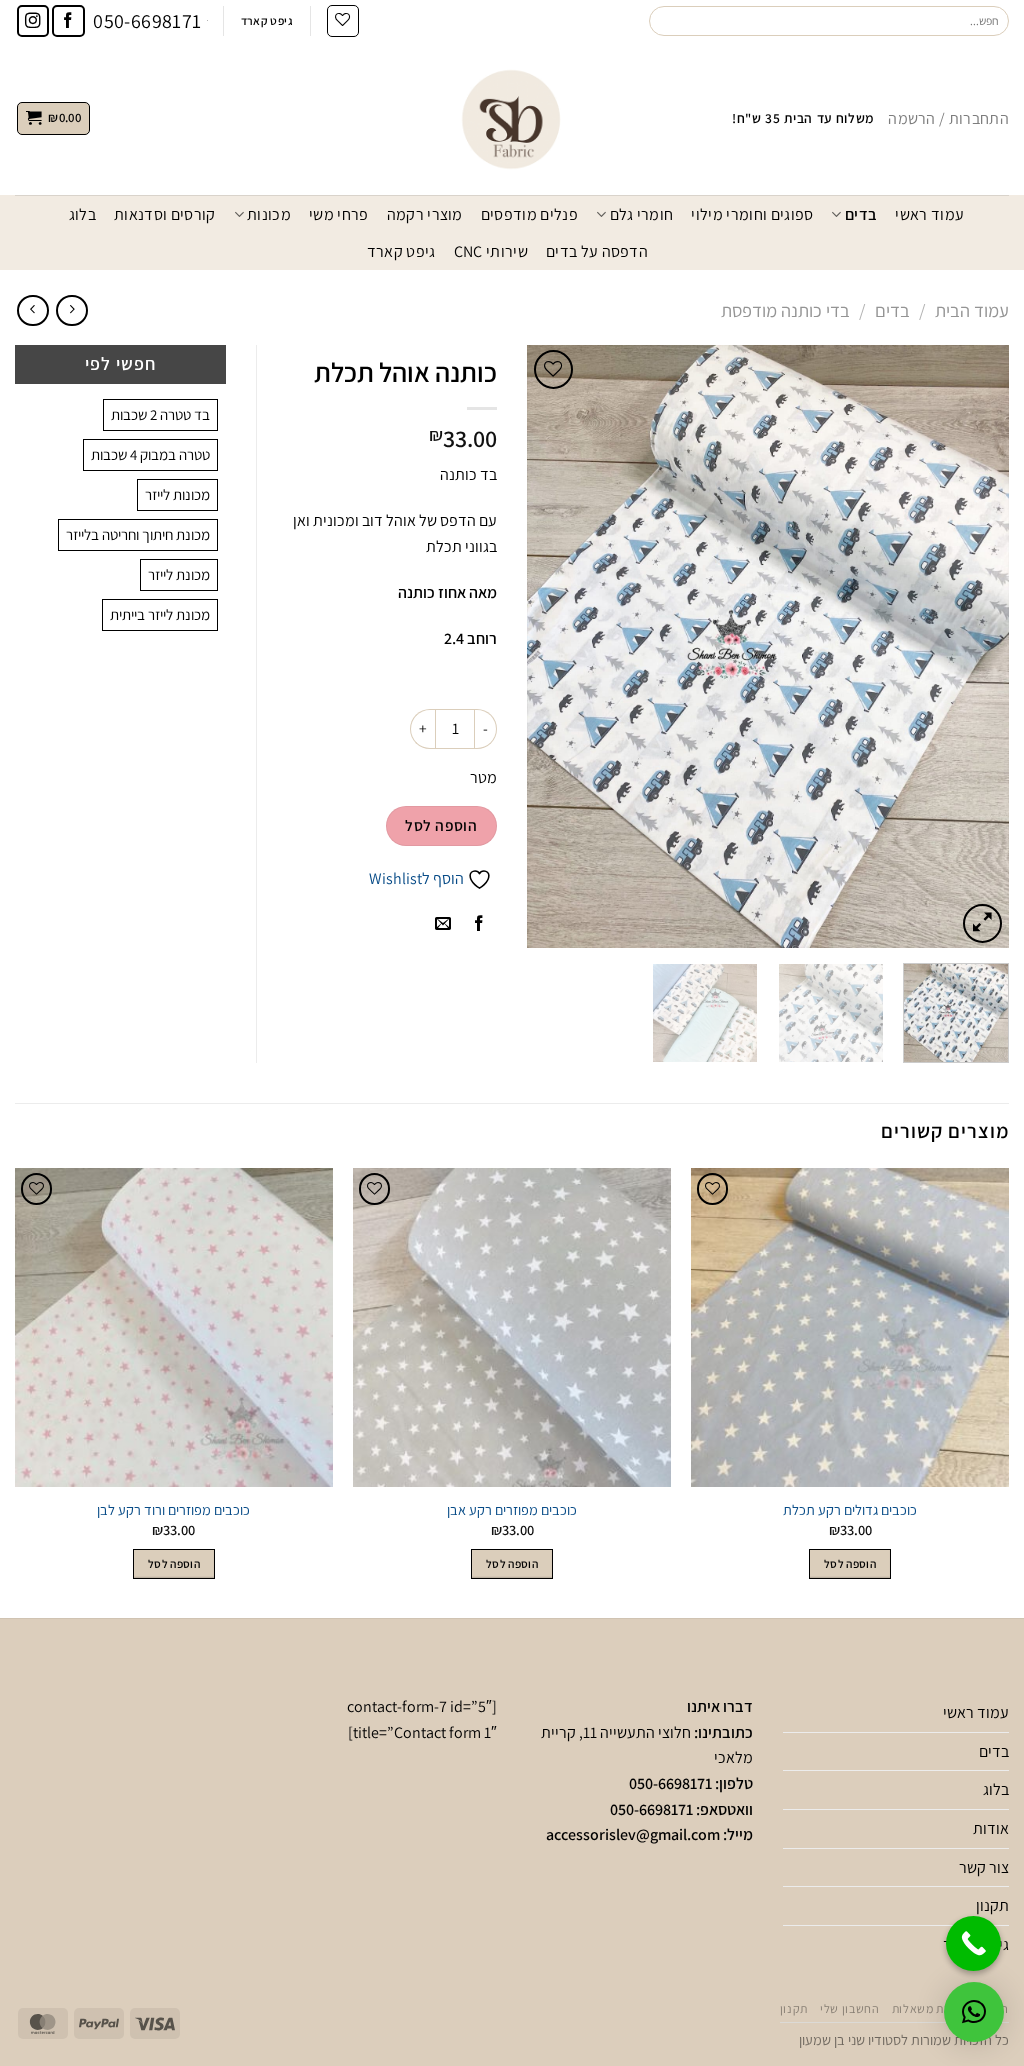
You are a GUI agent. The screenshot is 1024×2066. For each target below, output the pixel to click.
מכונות (269, 214)
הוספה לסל (441, 825)
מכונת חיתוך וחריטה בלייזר (138, 534)
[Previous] (974, 646)
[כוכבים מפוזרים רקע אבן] (512, 1327)
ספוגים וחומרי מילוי (752, 214)
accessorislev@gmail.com (633, 1834)
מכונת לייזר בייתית (160, 614)
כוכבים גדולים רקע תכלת (850, 1510)
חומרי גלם (641, 214)
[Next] (547, 646)
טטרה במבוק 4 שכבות (150, 454)
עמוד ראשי (929, 214)
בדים (861, 214)
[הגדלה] (982, 923)
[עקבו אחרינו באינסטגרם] (33, 21)
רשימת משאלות (931, 2009)
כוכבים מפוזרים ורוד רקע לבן (173, 1510)
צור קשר (984, 1867)
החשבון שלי (849, 2009)
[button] (974, 2012)
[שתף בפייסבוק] (478, 924)
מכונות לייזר (177, 494)
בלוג (82, 214)
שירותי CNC (491, 251)
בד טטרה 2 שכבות (160, 414)
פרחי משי (339, 214)
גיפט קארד (401, 251)
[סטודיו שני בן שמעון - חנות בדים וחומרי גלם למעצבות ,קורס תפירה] (512, 118)
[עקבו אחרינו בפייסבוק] (68, 21)
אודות (991, 1828)
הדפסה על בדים (597, 251)
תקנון (992, 1905)
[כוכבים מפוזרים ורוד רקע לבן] (174, 1327)
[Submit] (665, 21)
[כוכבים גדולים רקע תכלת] (850, 1327)
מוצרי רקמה (425, 214)
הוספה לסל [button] (850, 1563)
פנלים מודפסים (529, 214)
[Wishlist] (343, 21)
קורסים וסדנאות (164, 214)
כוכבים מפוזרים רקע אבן (512, 1510)
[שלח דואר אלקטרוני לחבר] (442, 924)
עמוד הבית (972, 310)
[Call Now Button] (973, 1943)
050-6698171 (670, 1783)
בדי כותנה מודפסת (785, 310)
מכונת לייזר (179, 574)
